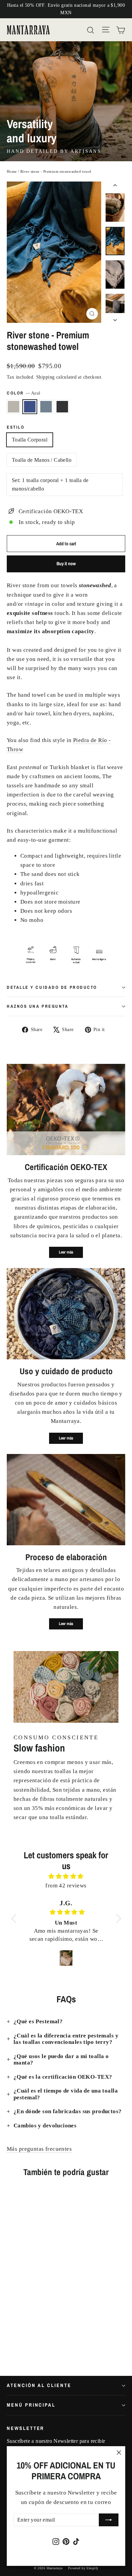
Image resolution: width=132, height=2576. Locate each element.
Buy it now (66, 564)
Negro (62, 407)
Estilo (16, 427)
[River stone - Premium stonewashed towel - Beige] (10, 2342)
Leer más (66, 1252)
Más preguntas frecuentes (39, 2149)
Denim (46, 407)
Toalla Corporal (30, 440)
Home (12, 171)
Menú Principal (31, 2405)
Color (24, 393)
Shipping (45, 377)
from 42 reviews (66, 1886)
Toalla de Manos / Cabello (42, 460)
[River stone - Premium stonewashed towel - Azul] (18, 2342)
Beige (14, 407)
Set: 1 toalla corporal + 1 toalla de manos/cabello (50, 485)
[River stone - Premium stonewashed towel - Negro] (33, 2342)
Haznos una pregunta (38, 1006)
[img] (66, 1876)
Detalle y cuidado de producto (52, 987)
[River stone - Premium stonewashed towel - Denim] (25, 2342)
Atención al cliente (39, 2385)
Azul (30, 407)
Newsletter (26, 2428)
